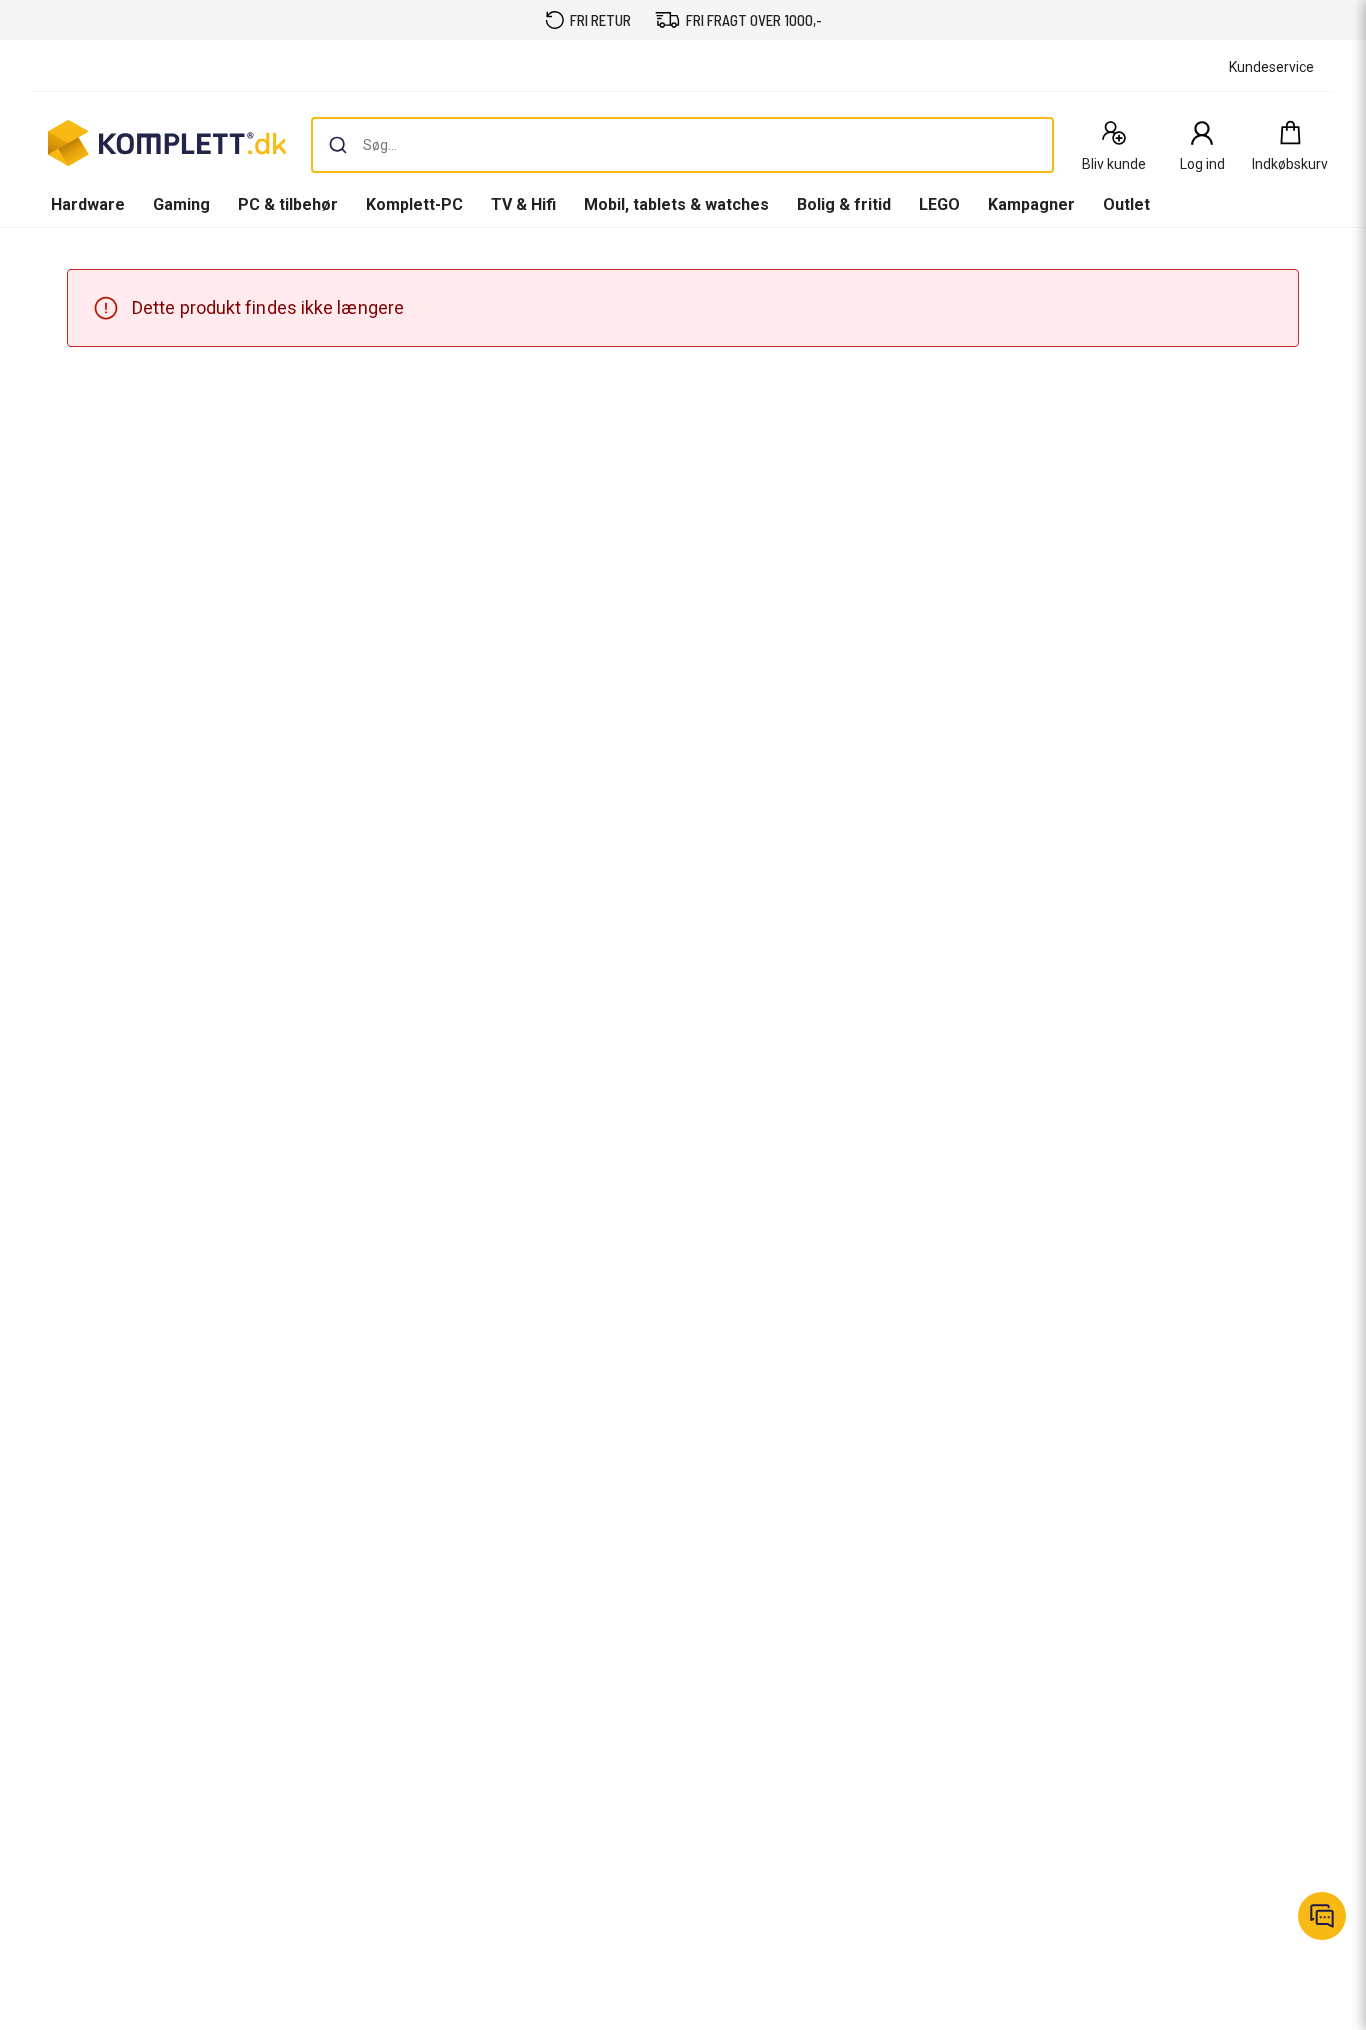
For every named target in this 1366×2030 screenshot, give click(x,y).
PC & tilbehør (288, 204)
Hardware (88, 204)
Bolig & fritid (844, 204)
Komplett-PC (414, 204)
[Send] (338, 145)
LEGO (939, 204)
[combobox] (682, 145)
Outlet (1126, 204)
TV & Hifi (523, 204)
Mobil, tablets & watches (676, 204)
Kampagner (1031, 204)
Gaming (181, 204)
